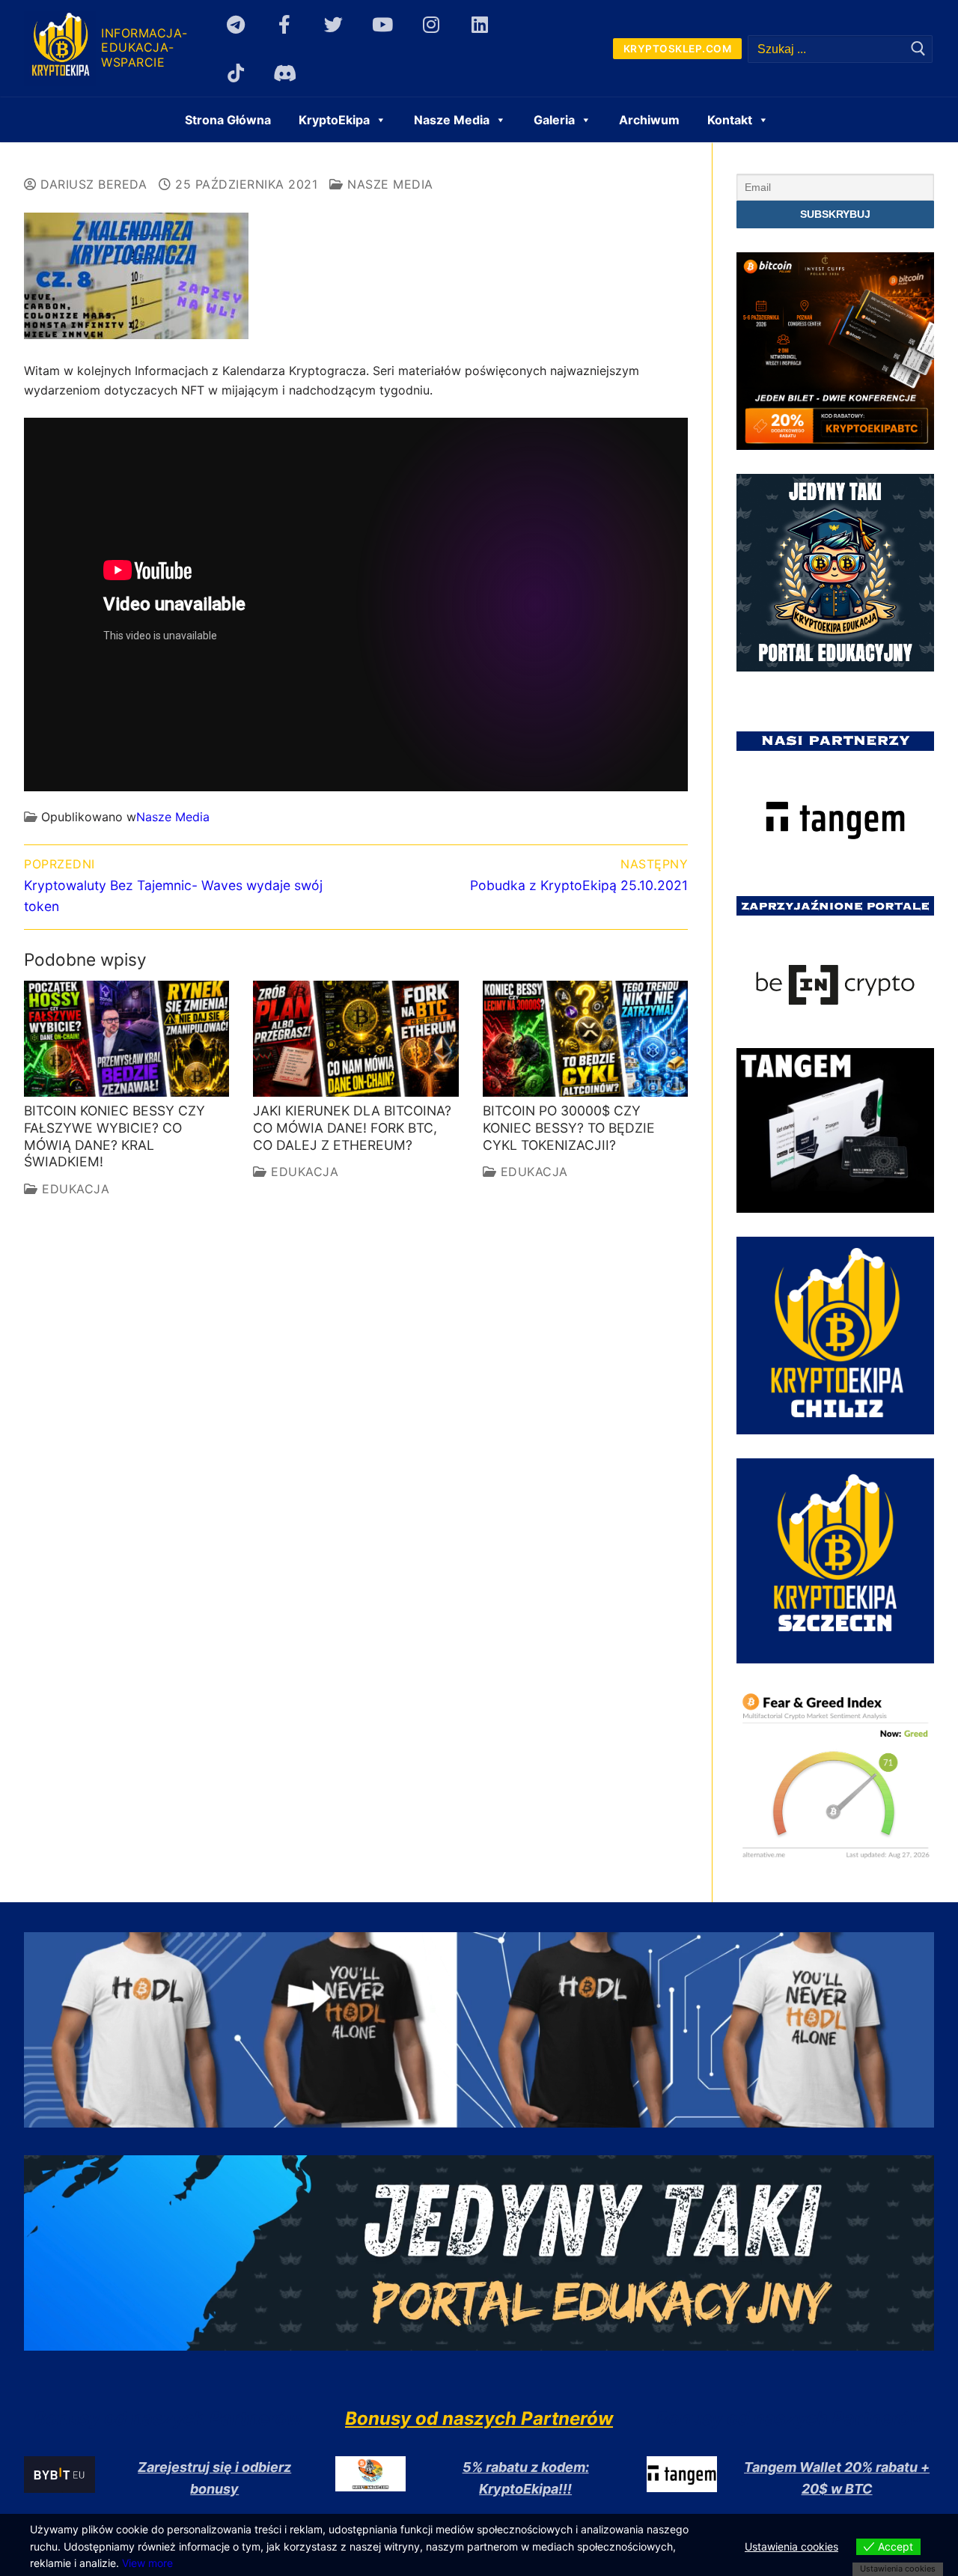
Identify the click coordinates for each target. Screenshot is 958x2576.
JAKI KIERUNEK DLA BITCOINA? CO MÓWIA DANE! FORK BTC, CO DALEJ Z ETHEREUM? (352, 1128)
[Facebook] (285, 24)
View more (147, 2563)
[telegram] (236, 24)
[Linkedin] (480, 24)
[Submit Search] (918, 49)
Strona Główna (228, 120)
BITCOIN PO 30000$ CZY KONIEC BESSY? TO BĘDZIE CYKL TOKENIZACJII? (569, 1128)
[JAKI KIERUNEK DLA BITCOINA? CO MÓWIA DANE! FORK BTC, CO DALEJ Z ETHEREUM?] (356, 1039)
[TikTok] (236, 73)
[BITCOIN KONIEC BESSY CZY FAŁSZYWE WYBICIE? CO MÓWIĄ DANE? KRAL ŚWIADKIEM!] (126, 1039)
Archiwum (649, 120)
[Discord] (285, 73)
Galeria (554, 120)
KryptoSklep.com (678, 49)
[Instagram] (431, 24)
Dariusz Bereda (92, 184)
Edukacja (74, 1189)
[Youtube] (382, 24)
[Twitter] (333, 24)
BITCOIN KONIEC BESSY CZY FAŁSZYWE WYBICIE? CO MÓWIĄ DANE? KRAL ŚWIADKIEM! (115, 1136)
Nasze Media (388, 184)
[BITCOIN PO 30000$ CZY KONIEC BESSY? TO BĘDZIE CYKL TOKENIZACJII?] (585, 1039)
